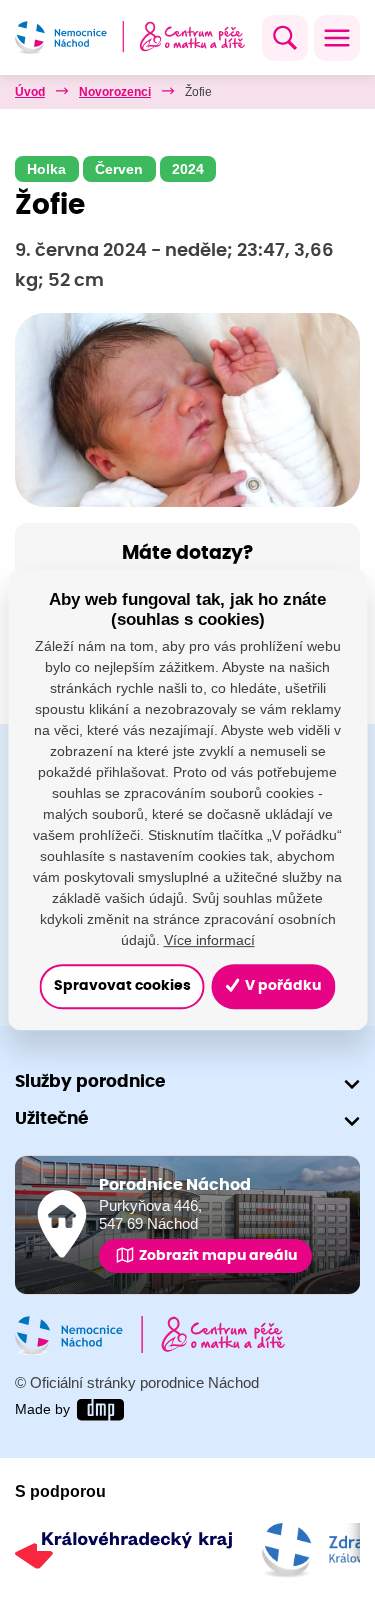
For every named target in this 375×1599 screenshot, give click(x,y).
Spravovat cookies (122, 986)
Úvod (30, 92)
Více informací (209, 940)
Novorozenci (115, 92)
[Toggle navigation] (337, 38)
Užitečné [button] (51, 1118)
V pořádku (281, 986)
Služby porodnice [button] (90, 1081)
